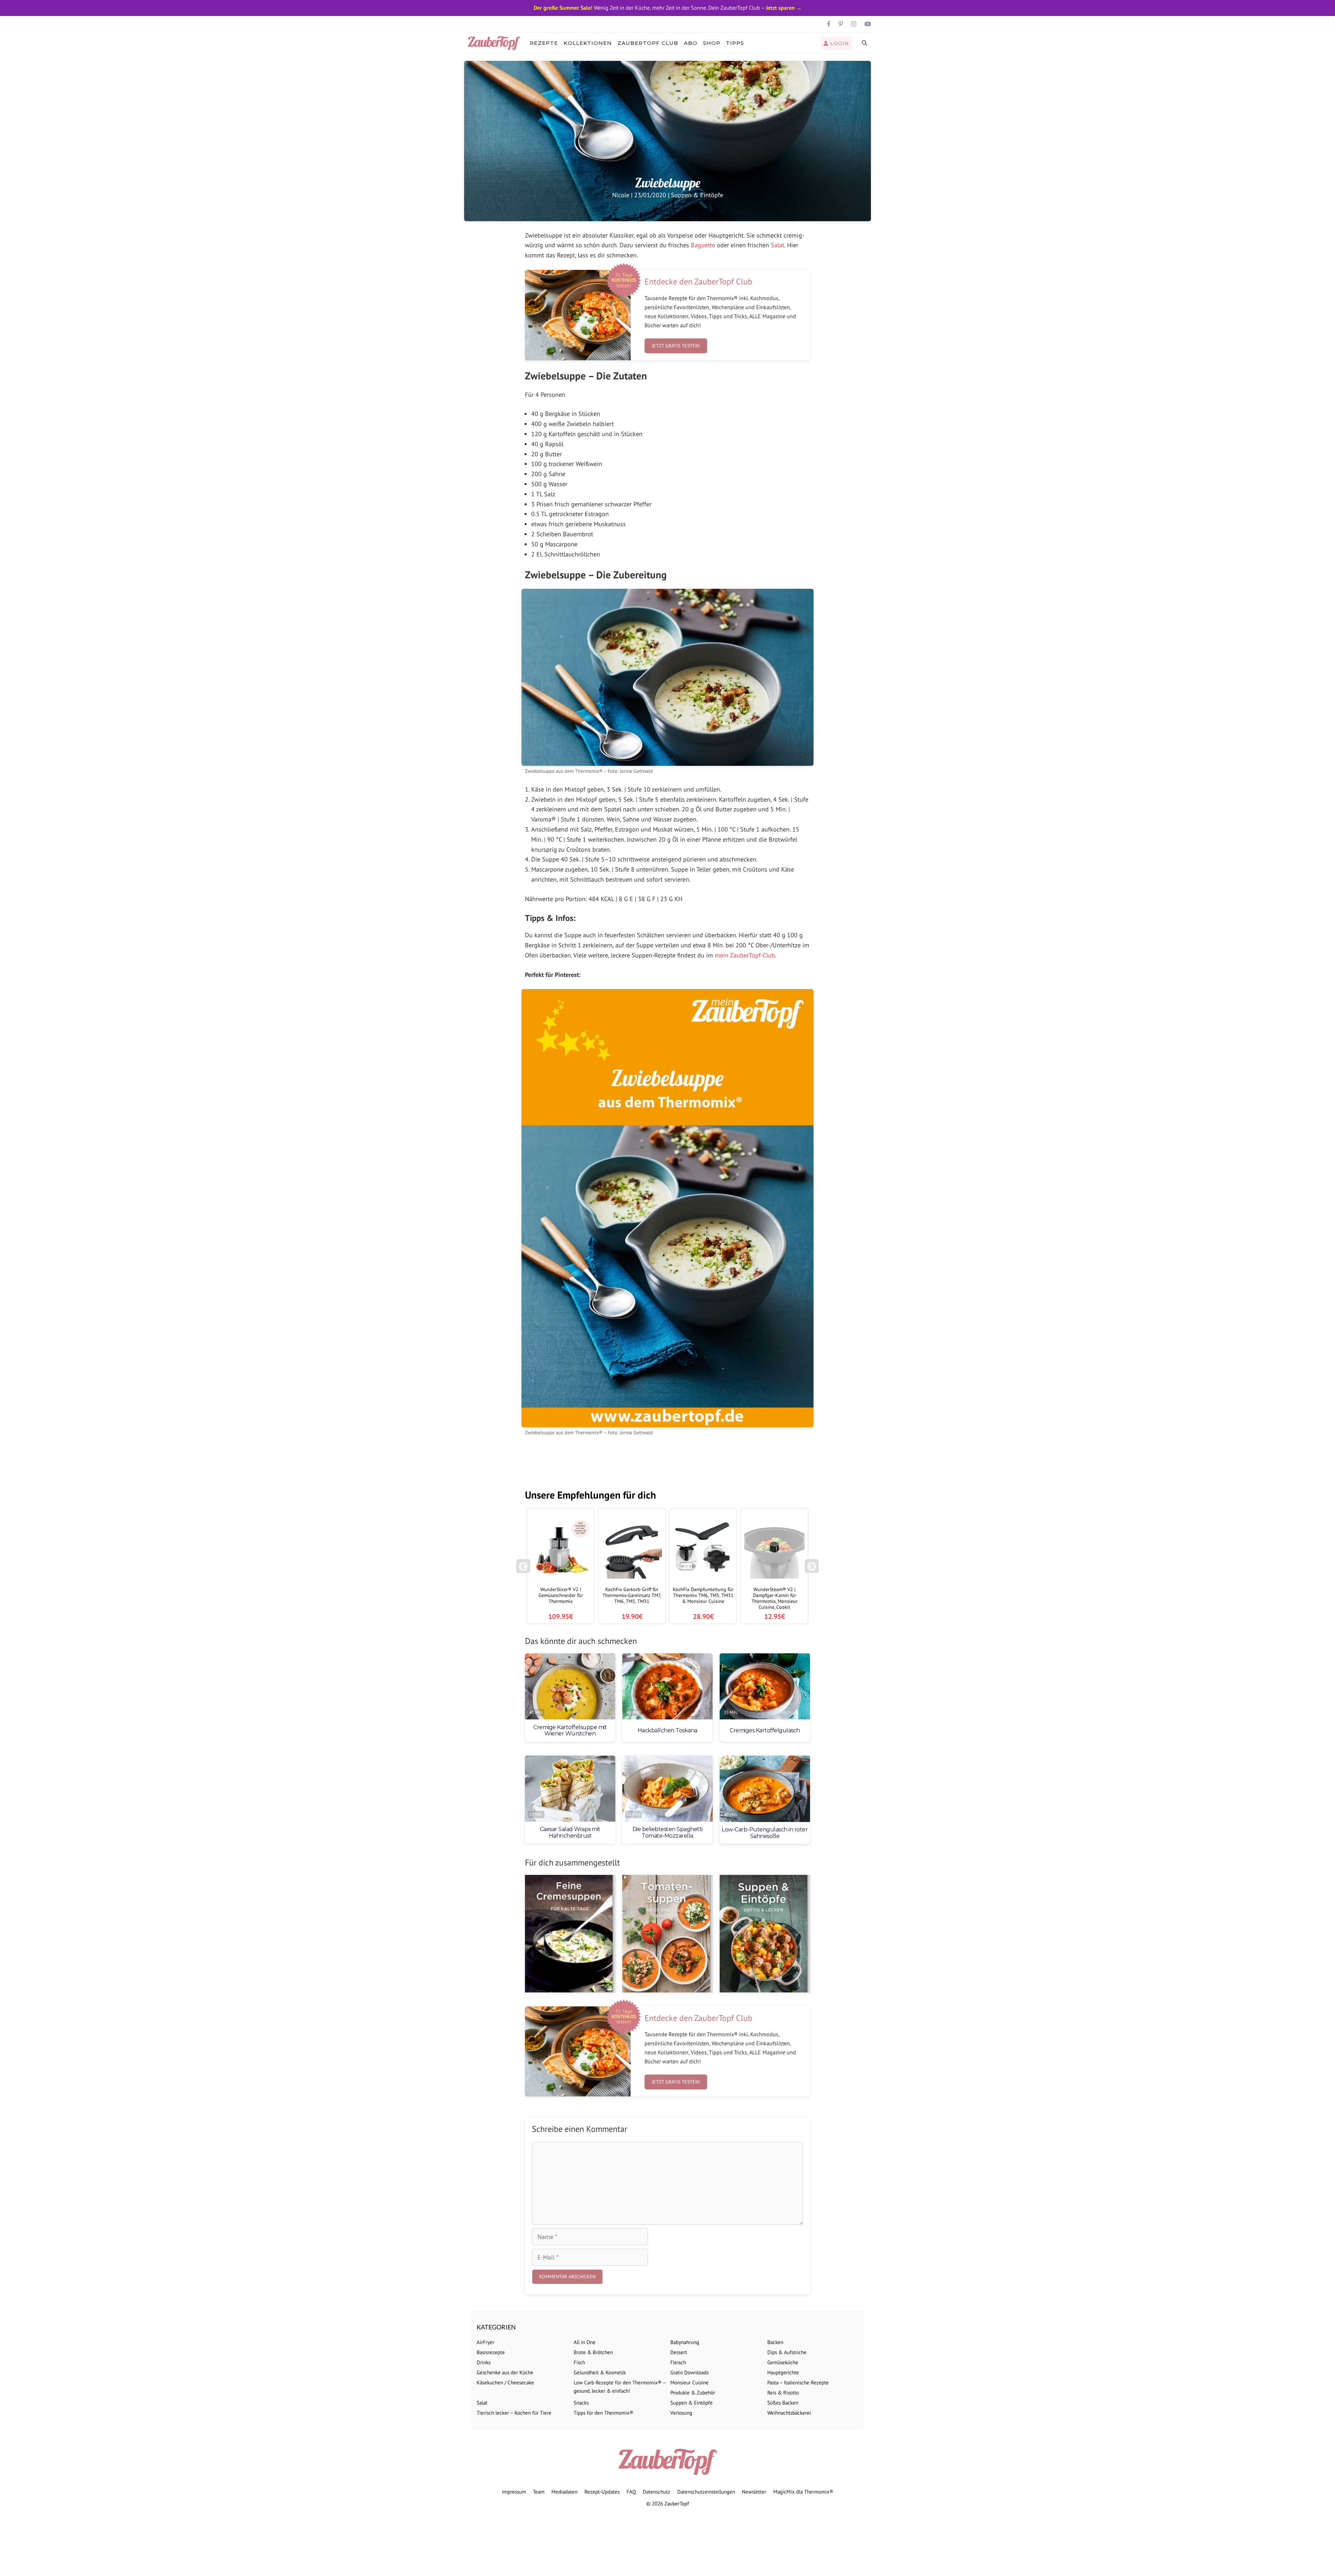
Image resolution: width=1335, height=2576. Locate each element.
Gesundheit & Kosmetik (600, 2372)
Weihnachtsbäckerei (789, 2413)
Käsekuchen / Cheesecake (505, 2382)
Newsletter (754, 2492)
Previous (523, 1570)
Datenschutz (657, 2492)
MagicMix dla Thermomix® (803, 2492)
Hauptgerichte (783, 2372)
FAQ (631, 2492)
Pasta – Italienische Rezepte (798, 2382)
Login (839, 43)
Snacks (581, 2403)
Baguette (703, 245)
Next (813, 1570)
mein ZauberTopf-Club (745, 955)
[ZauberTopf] (496, 43)
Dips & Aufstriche (787, 2352)
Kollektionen (588, 43)
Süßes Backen (783, 2403)
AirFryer (486, 2342)
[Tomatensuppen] (667, 1934)
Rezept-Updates (602, 2492)
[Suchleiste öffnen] (865, 43)
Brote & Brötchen (593, 2352)
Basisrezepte (491, 2352)
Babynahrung (685, 2342)
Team (539, 2492)
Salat (778, 245)
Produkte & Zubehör (693, 2393)
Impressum (514, 2492)
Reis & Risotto (783, 2393)
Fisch (579, 2362)
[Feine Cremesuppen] (570, 1934)
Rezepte (544, 43)
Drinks (484, 2362)
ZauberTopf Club (648, 43)
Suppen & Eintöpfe (697, 195)
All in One (585, 2342)
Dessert (679, 2352)
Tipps (735, 43)
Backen (775, 2342)
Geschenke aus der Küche (505, 2372)
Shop (712, 43)
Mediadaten (564, 2492)
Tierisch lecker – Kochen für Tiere (514, 2413)
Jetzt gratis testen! (676, 346)
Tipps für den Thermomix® (604, 2413)
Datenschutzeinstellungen (706, 2492)
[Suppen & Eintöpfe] (765, 1934)
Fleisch (678, 2362)
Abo (691, 43)
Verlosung (681, 2413)
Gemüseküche (783, 2362)
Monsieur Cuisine (689, 2382)
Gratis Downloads (689, 2372)
